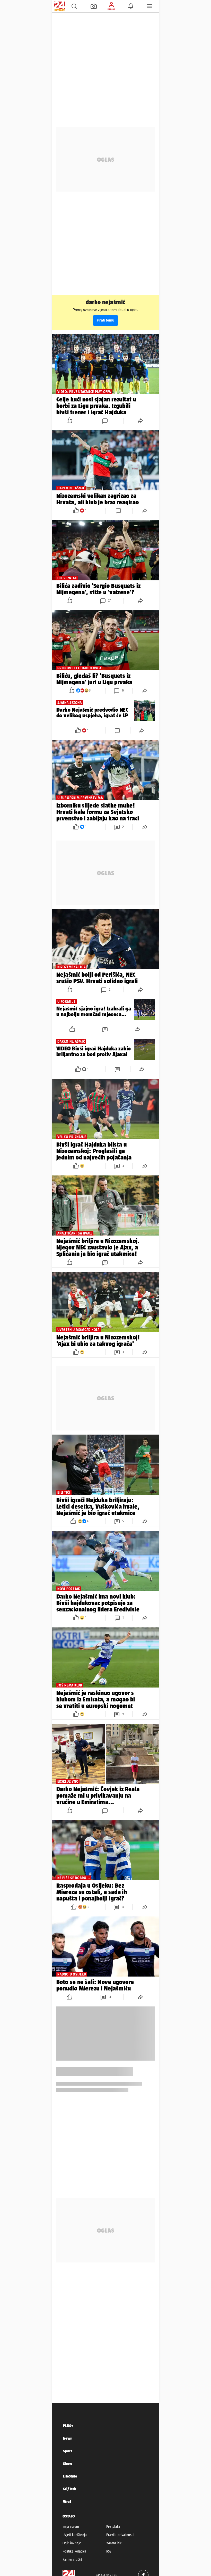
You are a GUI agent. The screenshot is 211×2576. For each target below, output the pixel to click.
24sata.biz (114, 2543)
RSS (109, 2551)
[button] (74, 6)
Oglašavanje (72, 2543)
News (68, 2438)
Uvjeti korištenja (75, 2535)
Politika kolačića (74, 2551)
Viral (67, 2501)
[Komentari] (105, 421)
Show (68, 2463)
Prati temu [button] (105, 320)
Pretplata (113, 2526)
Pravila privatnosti (120, 2535)
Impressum (71, 2526)
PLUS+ (68, 2426)
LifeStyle (70, 2476)
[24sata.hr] (59, 6)
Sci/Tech (70, 2489)
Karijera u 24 (72, 2559)
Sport (68, 2451)
